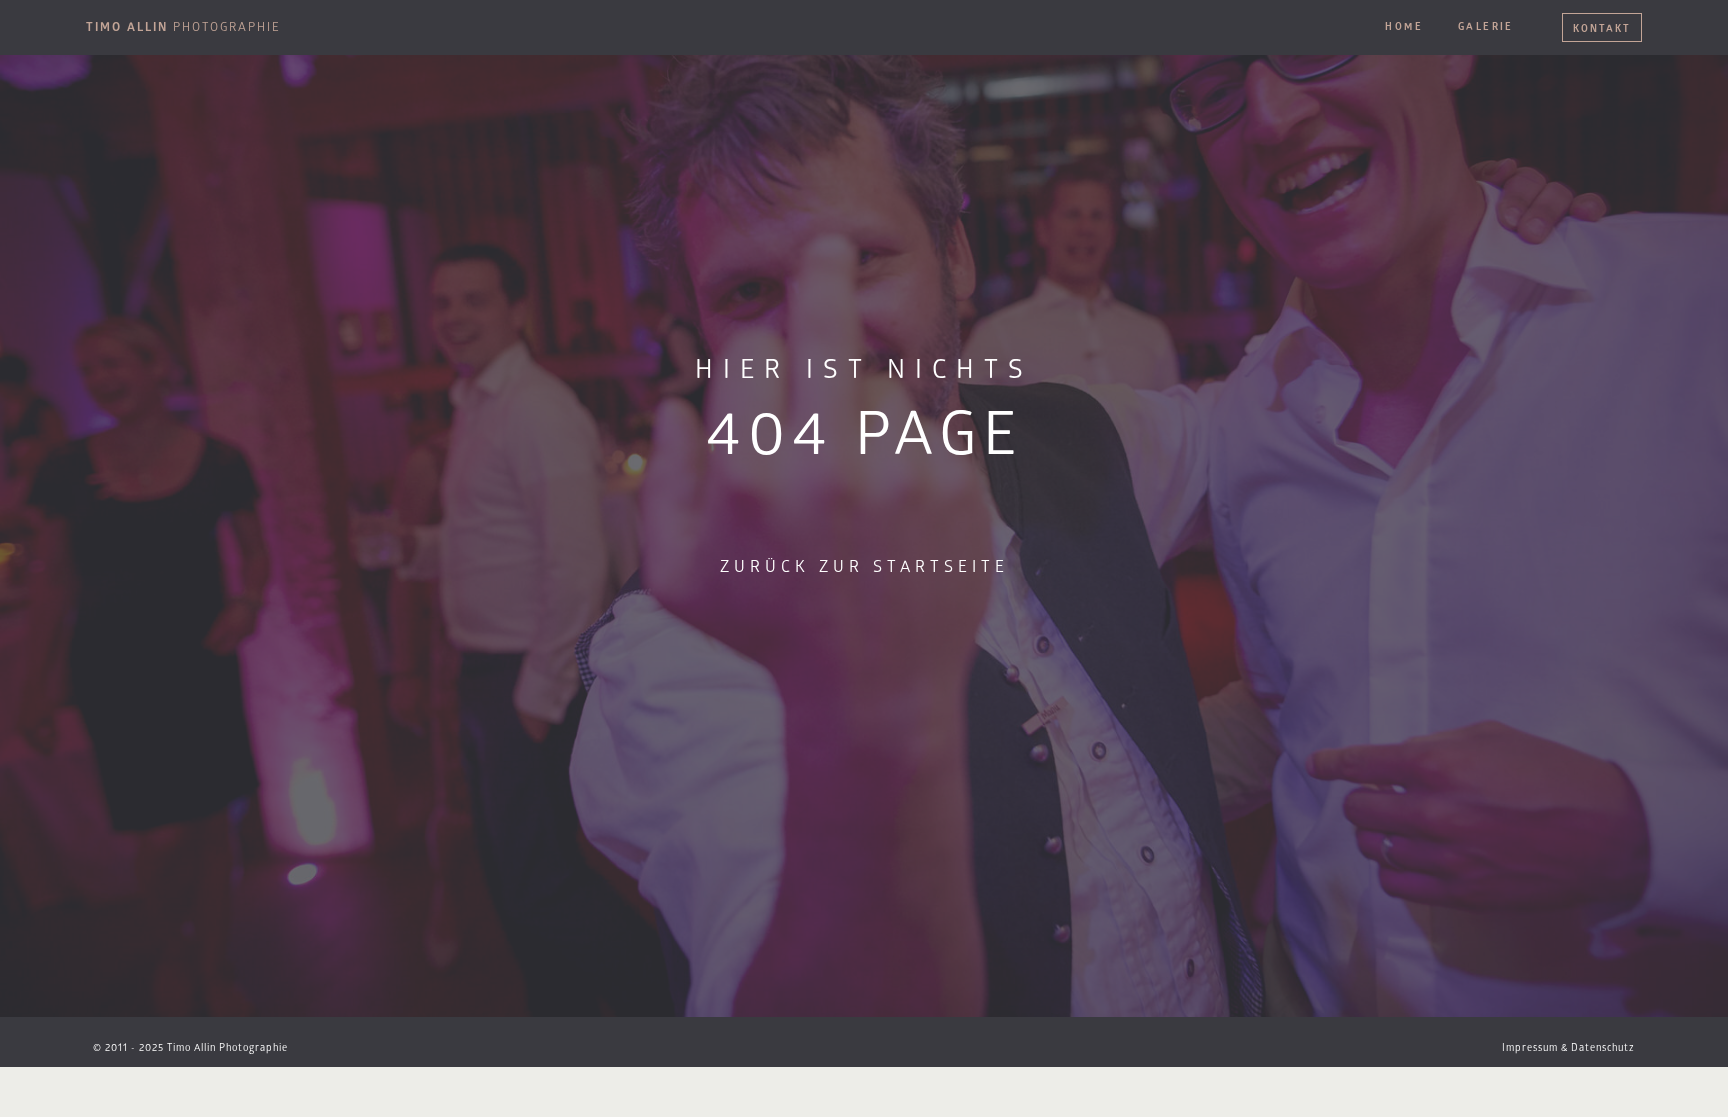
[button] (190, 1048)
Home (1404, 27)
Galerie (1486, 27)
